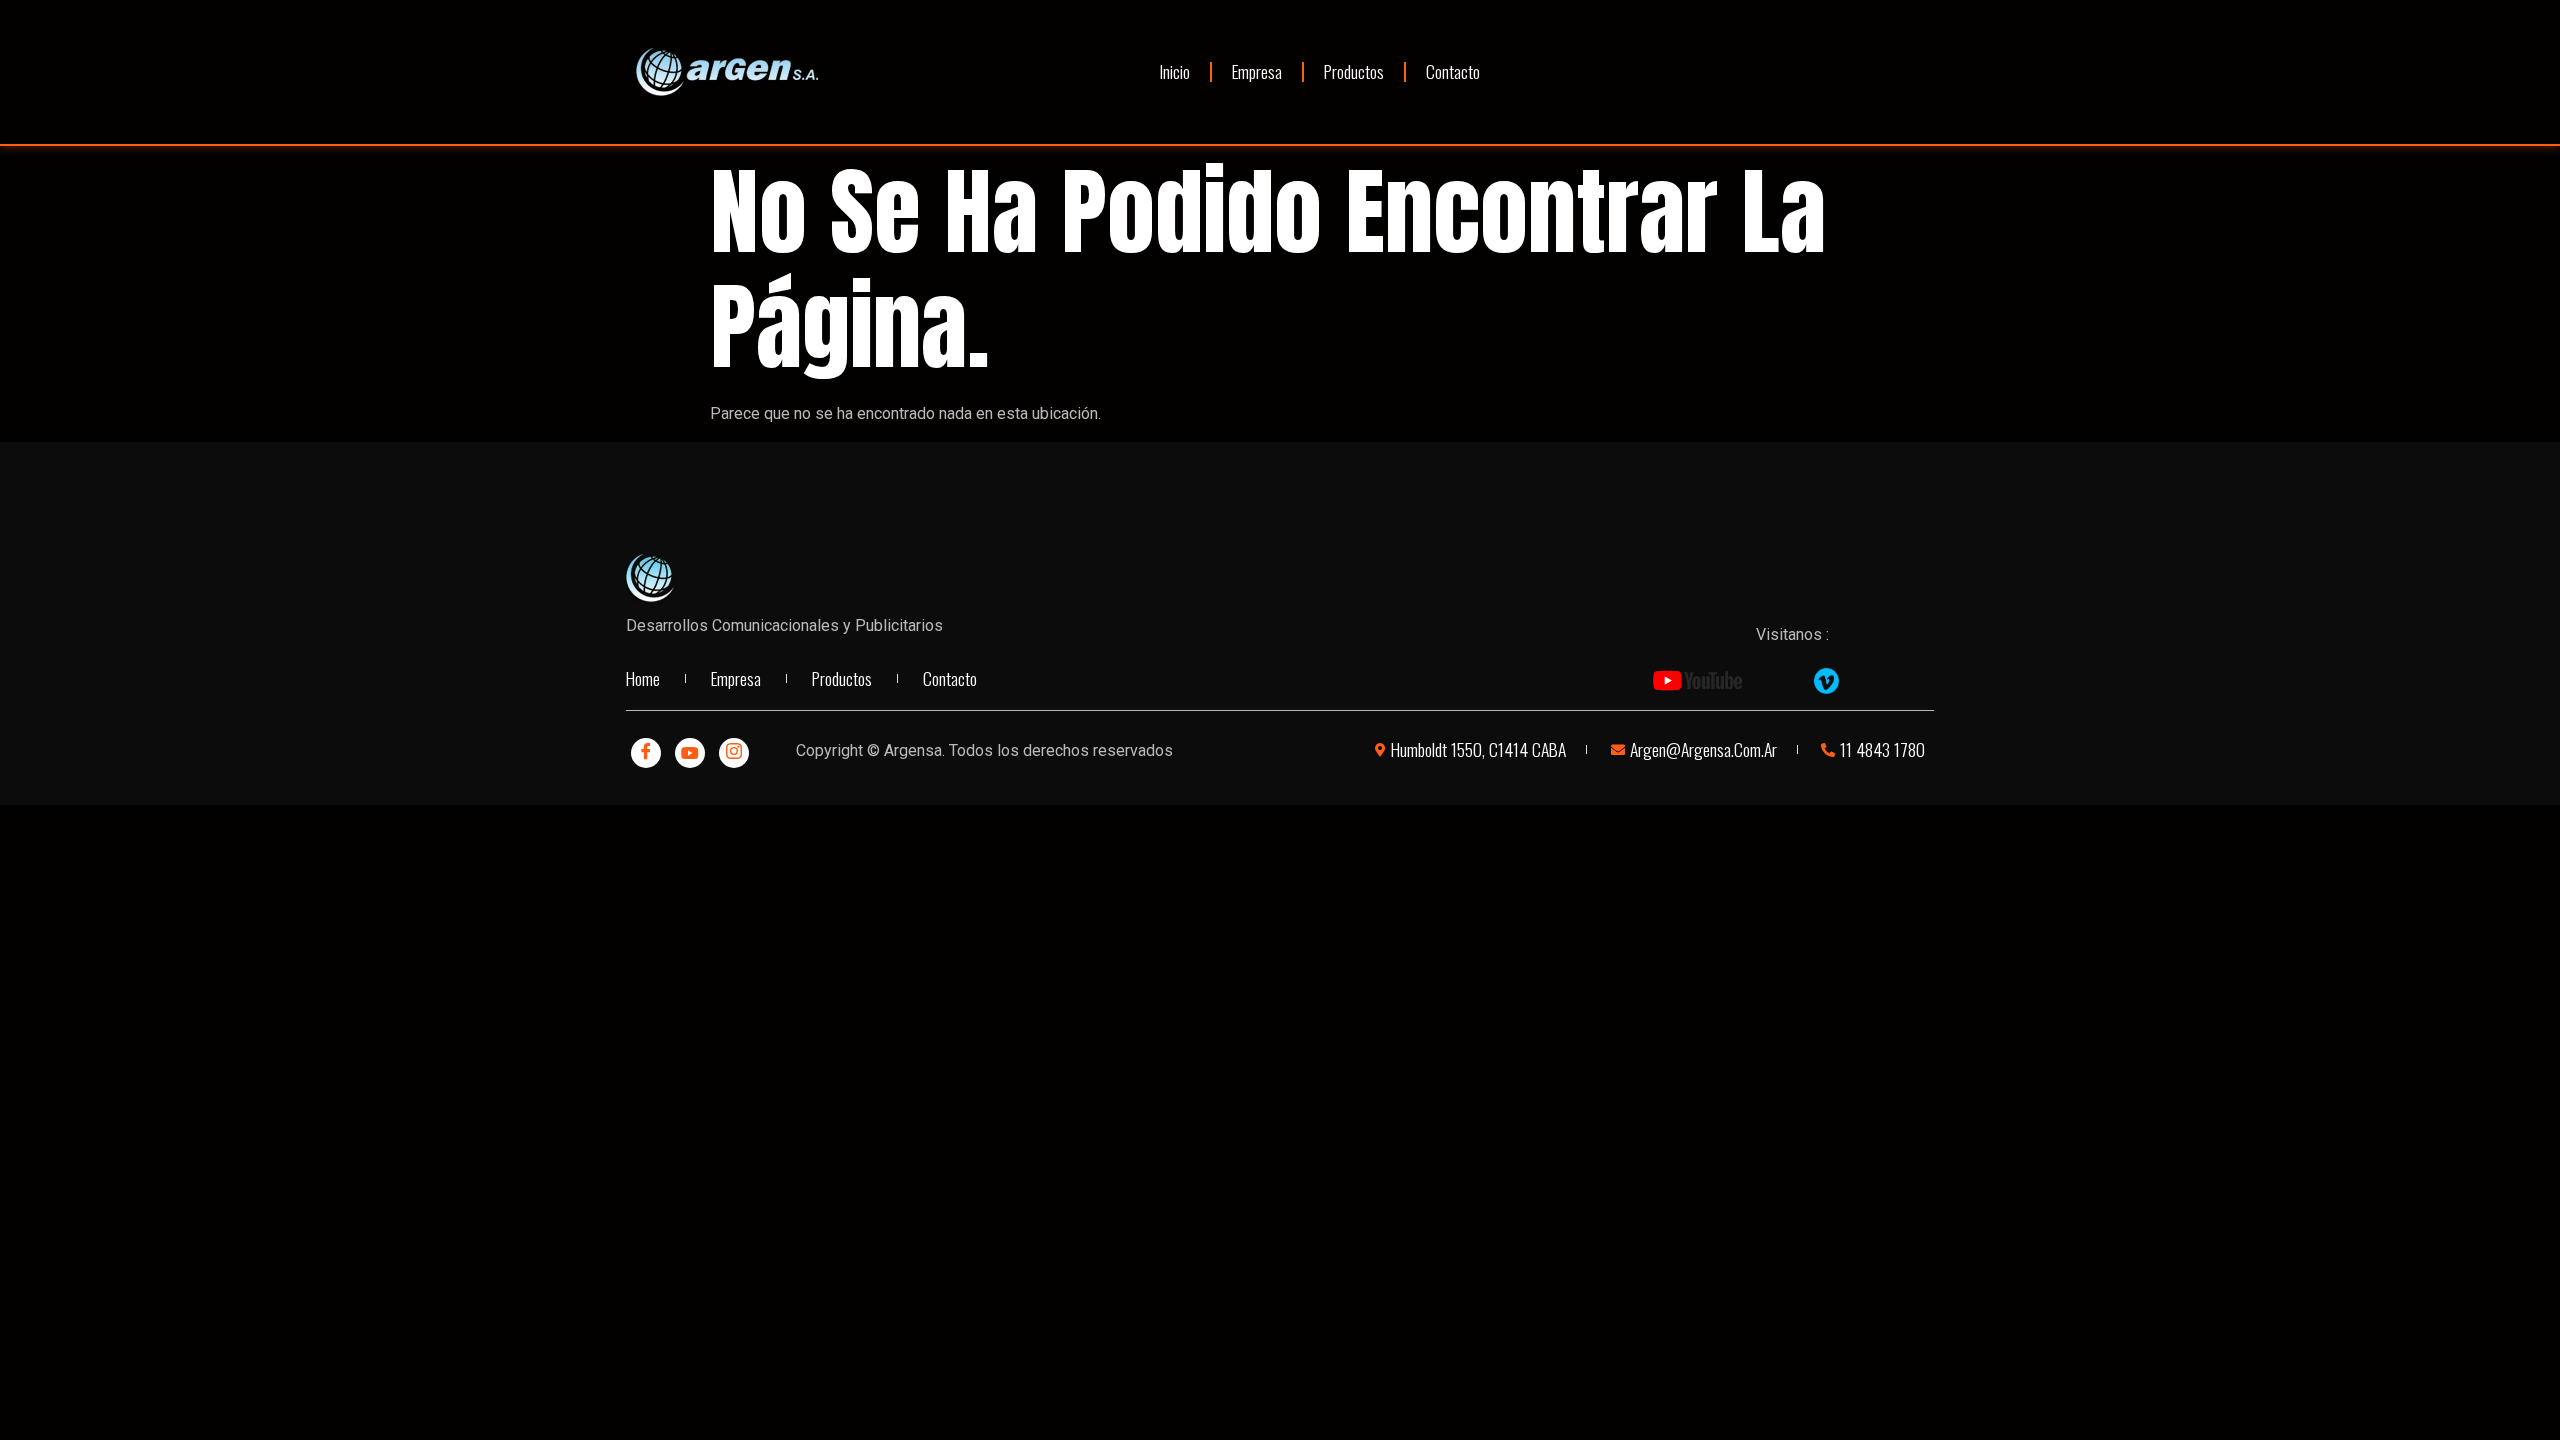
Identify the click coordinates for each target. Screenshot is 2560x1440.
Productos (1354, 71)
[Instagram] (734, 753)
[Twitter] (690, 753)
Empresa (1257, 71)
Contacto (1453, 71)
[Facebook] (646, 753)
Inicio (1174, 71)
